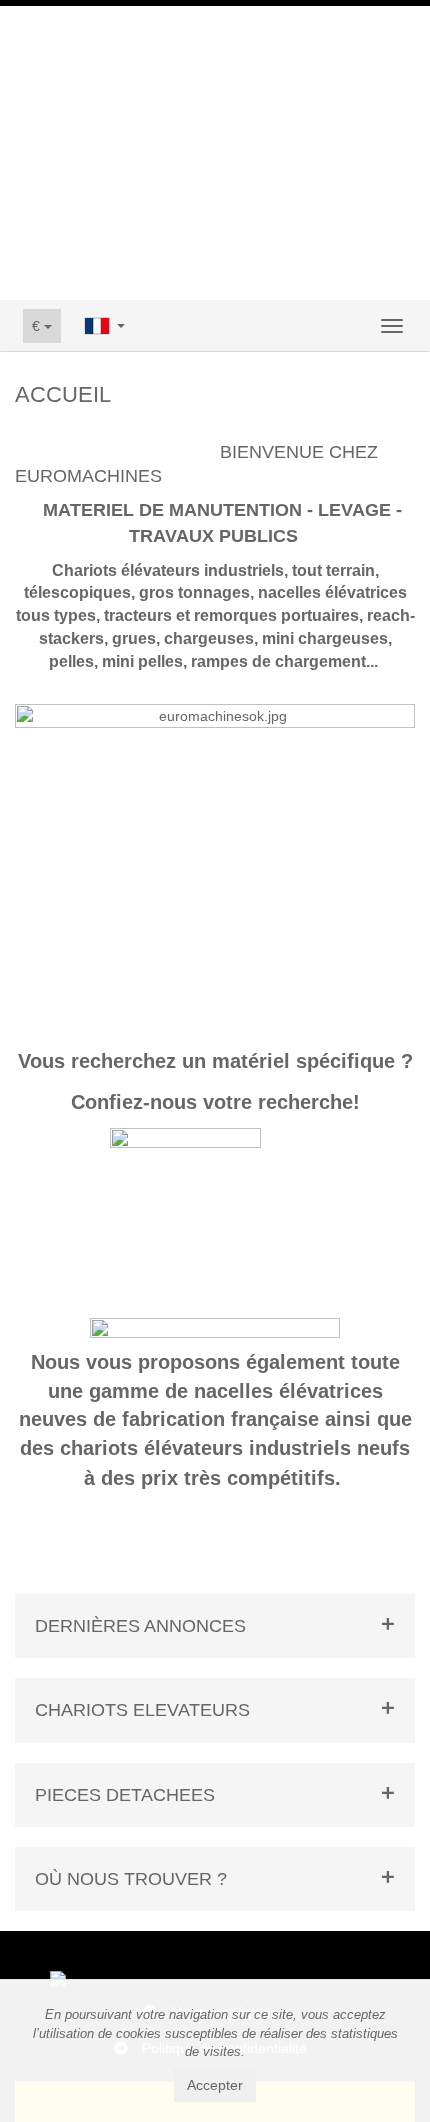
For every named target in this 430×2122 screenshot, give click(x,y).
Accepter (215, 2085)
